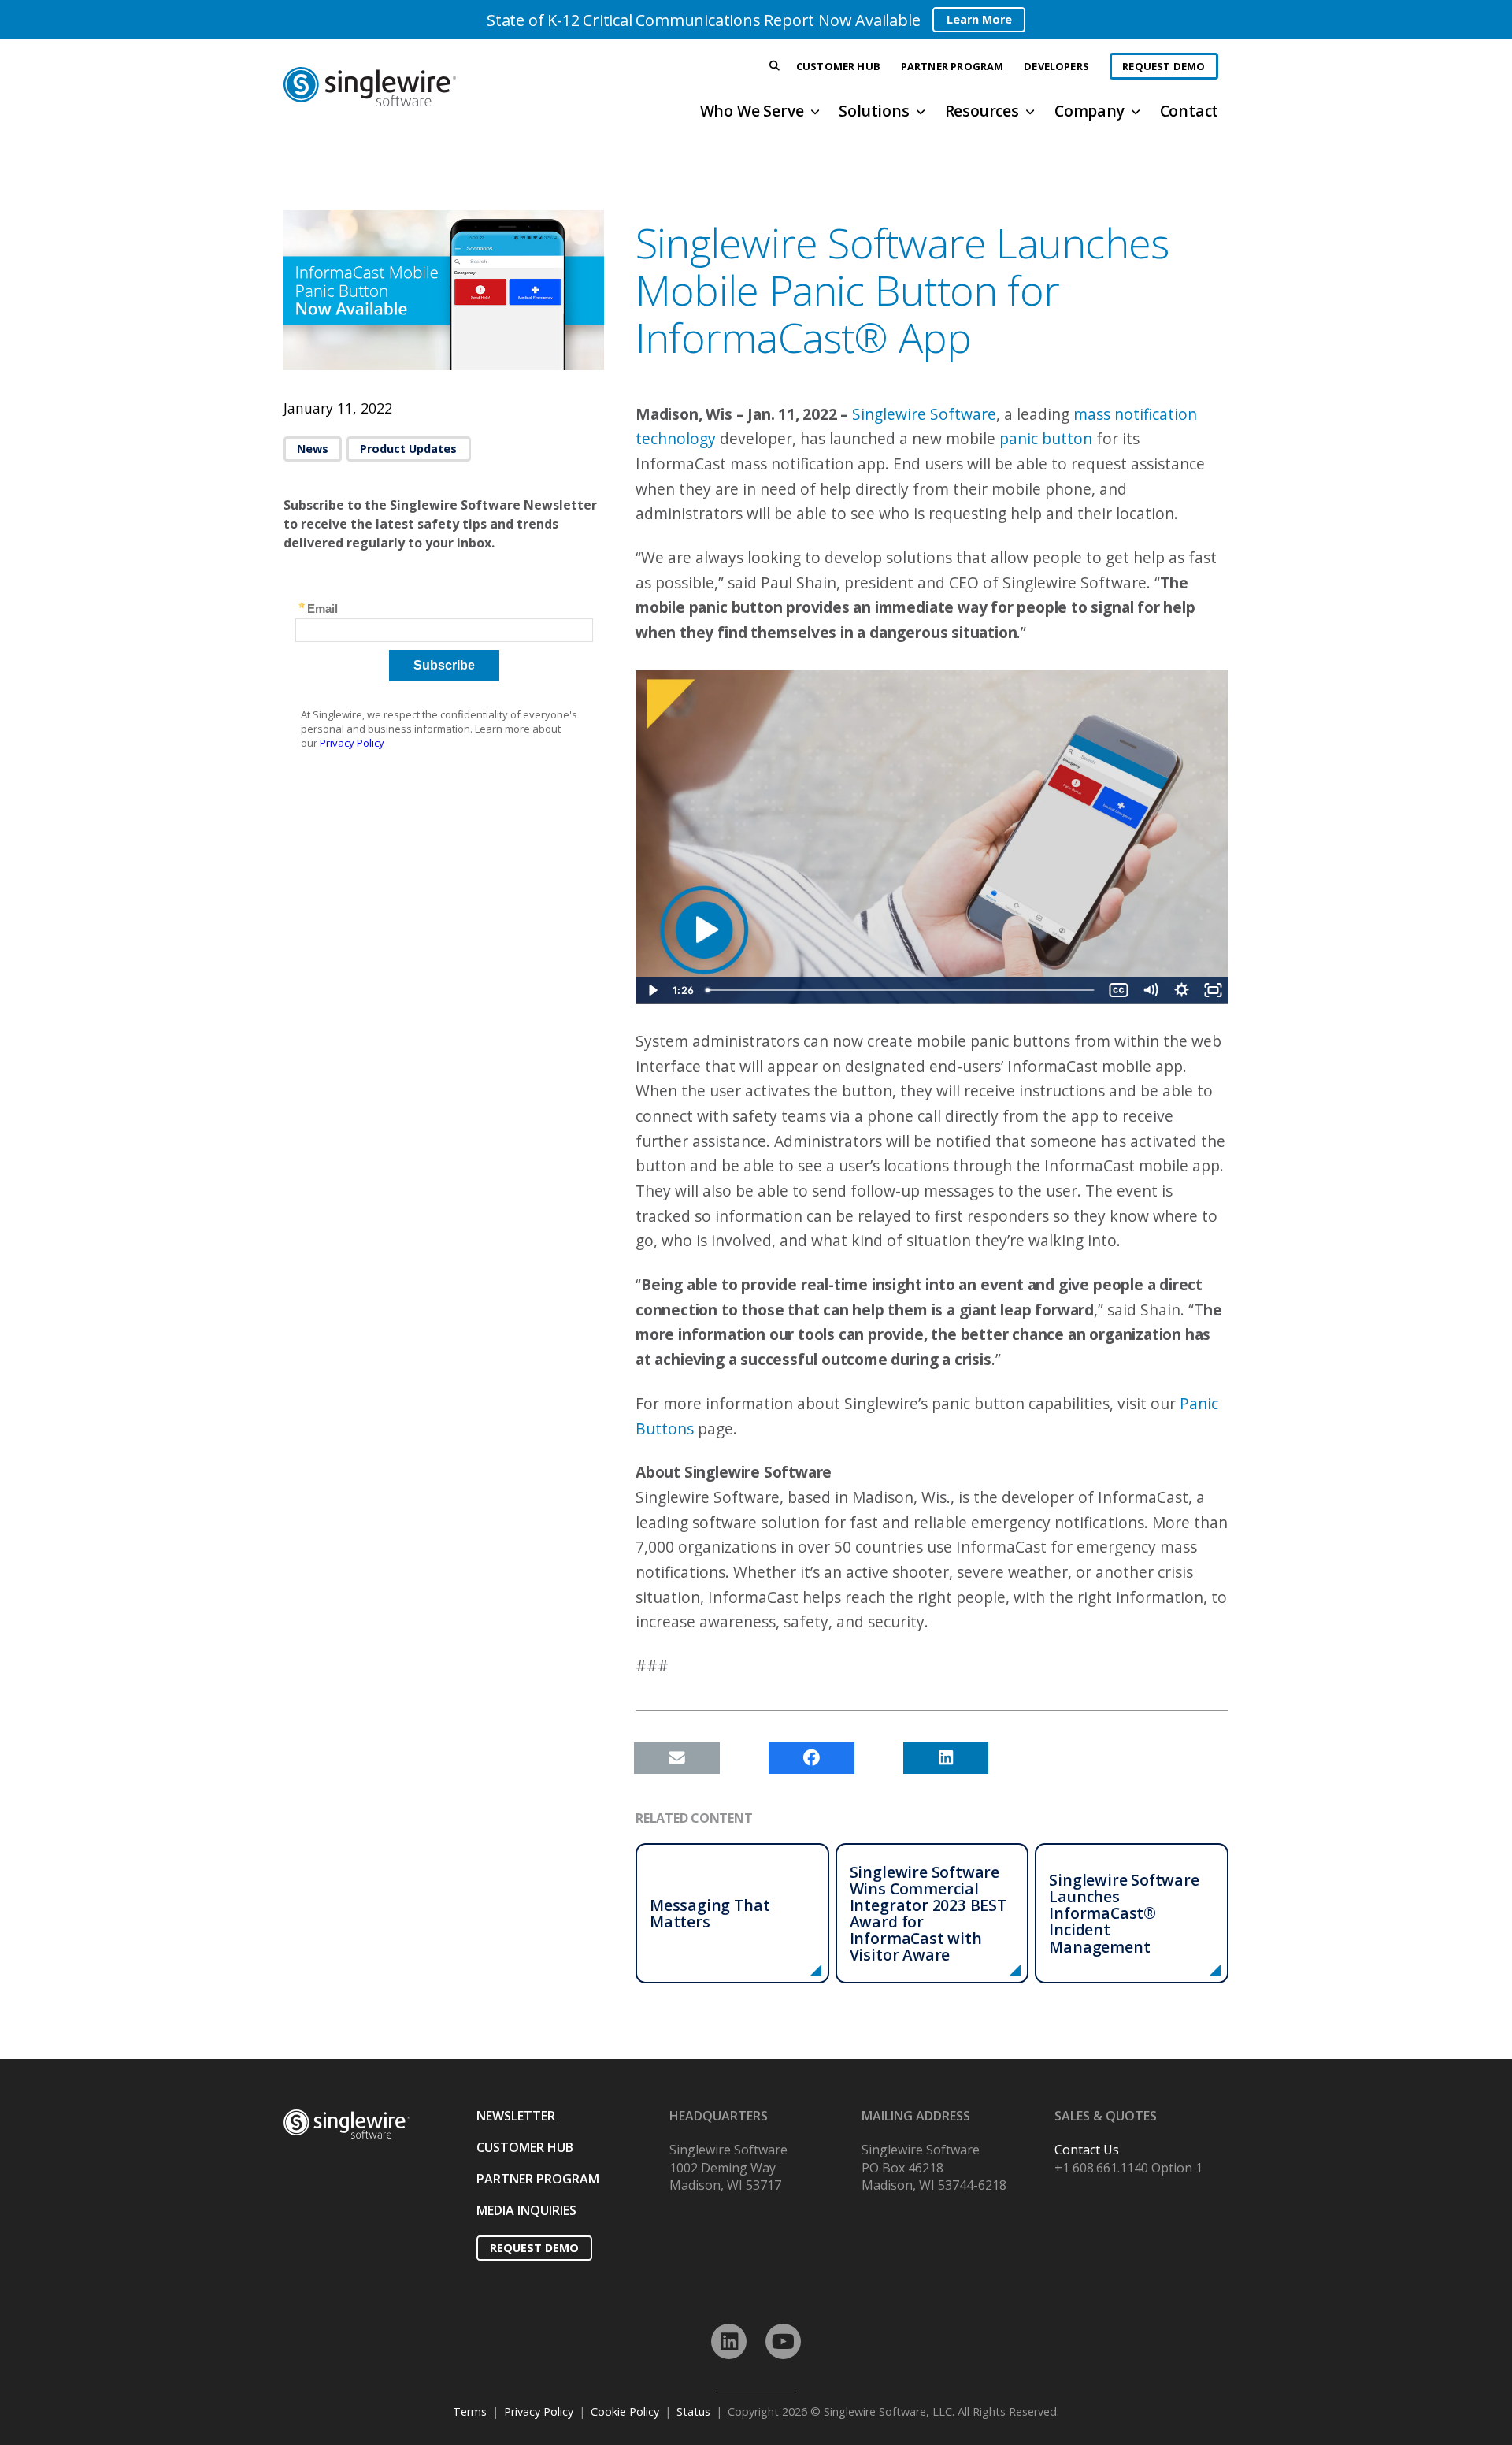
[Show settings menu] (1181, 990)
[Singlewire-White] (346, 2124)
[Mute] (1150, 990)
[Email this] (677, 1758)
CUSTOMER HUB (525, 2147)
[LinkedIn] (729, 2341)
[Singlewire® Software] (428, 87)
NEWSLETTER (516, 2116)
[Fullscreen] (1213, 990)
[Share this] (812, 1758)
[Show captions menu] (1118, 990)
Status (693, 2412)
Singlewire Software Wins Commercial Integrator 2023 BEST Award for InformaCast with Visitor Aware (928, 1914)
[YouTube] (783, 2341)
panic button (1046, 438)
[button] (775, 67)
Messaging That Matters (710, 1913)
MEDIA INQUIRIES (526, 2210)
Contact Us (1087, 2150)
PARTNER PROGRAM (538, 2179)
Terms (470, 2412)
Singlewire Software (924, 414)
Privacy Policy (539, 2412)
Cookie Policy (625, 2412)
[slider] (901, 990)
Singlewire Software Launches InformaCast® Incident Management (1124, 1913)
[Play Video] (651, 990)
